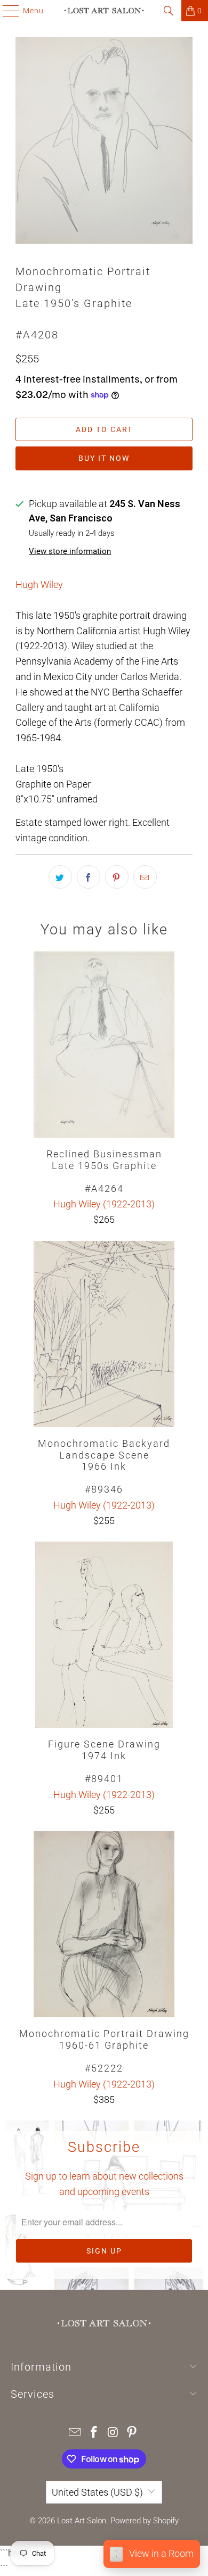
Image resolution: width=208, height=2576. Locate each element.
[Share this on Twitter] (60, 877)
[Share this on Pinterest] (117, 877)
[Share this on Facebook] (89, 877)
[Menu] (6, 11)
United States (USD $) (97, 2492)
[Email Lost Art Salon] (75, 2433)
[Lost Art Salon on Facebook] (94, 2433)
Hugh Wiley (39, 585)
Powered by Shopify (145, 2521)
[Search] (169, 11)
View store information (70, 551)
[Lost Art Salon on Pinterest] (132, 2433)
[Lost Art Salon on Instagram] (113, 2433)
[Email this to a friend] (145, 877)
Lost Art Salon (82, 2521)
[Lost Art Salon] (104, 11)
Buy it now (104, 458)
